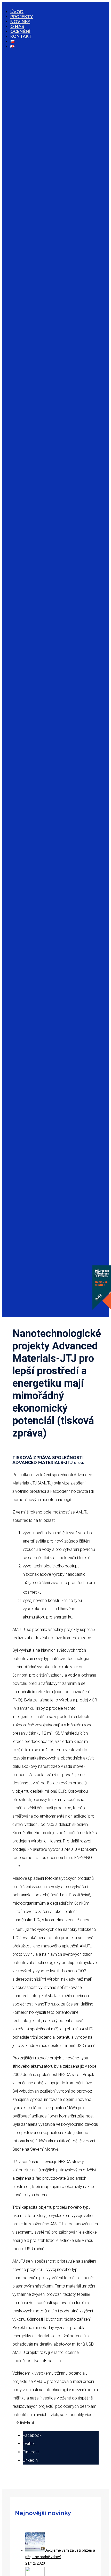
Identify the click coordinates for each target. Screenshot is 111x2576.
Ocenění (20, 31)
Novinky (20, 22)
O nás (17, 27)
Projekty (22, 17)
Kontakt (21, 36)
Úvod (17, 12)
